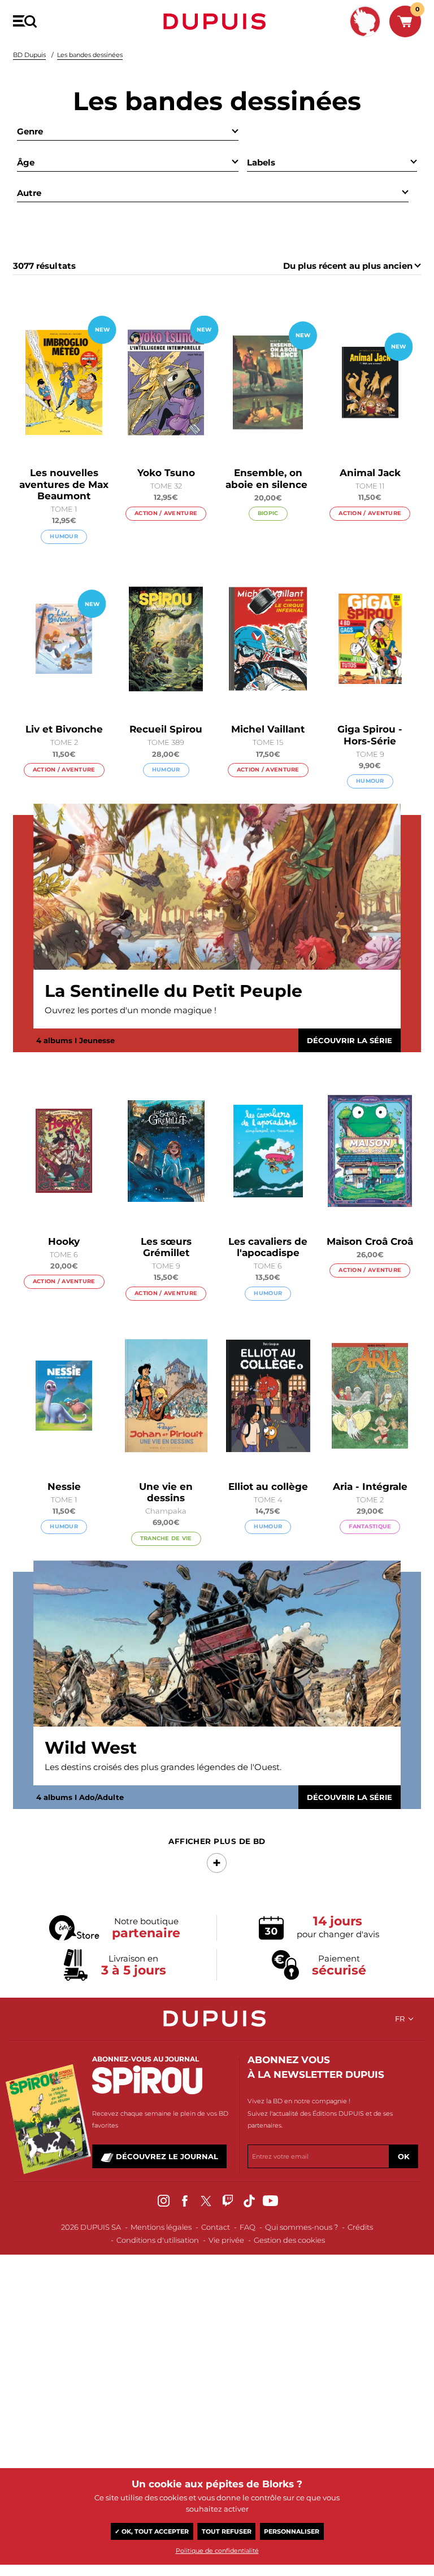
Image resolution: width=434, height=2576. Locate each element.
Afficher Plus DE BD (217, 1841)
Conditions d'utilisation (158, 2240)
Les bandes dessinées (90, 55)
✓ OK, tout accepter (152, 2531)
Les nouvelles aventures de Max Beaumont (64, 484)
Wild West (91, 1748)
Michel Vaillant (268, 729)
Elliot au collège (268, 1487)
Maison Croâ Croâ (370, 1241)
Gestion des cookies (289, 2240)
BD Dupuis (29, 55)
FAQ (248, 2227)
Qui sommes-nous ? (301, 2227)
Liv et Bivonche (64, 729)
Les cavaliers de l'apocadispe (268, 1247)
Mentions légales (161, 2227)
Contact (216, 2227)
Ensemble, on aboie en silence (268, 478)
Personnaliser (292, 2531)
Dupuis (217, 21)
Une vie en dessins (166, 1492)
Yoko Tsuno (166, 473)
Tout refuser (227, 2531)
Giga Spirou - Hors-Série (370, 735)
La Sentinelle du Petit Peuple (173, 991)
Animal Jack (370, 473)
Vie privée (226, 2240)
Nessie (64, 1487)
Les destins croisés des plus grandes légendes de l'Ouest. (163, 1767)
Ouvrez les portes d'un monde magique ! (131, 1010)
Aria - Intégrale (370, 1487)
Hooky (64, 1241)
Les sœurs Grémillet (166, 1247)
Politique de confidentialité (217, 2551)
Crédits (360, 2227)
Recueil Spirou (166, 729)
